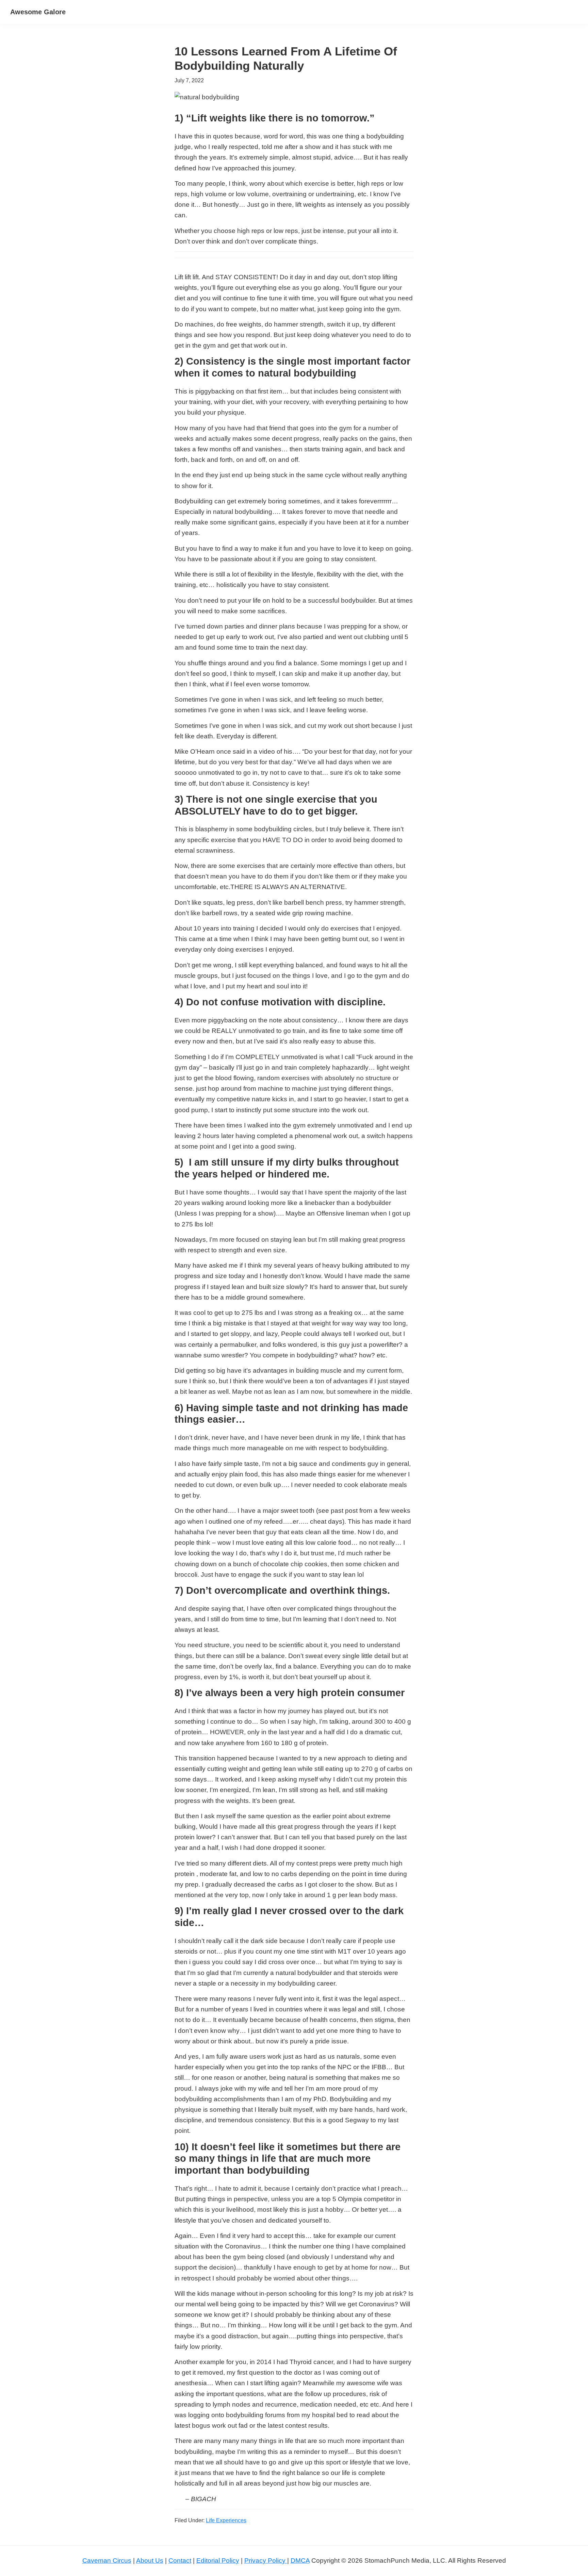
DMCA (300, 2561)
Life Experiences (226, 2520)
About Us (150, 2561)
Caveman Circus (107, 2561)
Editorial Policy (218, 2561)
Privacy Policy (266, 2561)
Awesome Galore (38, 12)
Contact (180, 2561)
